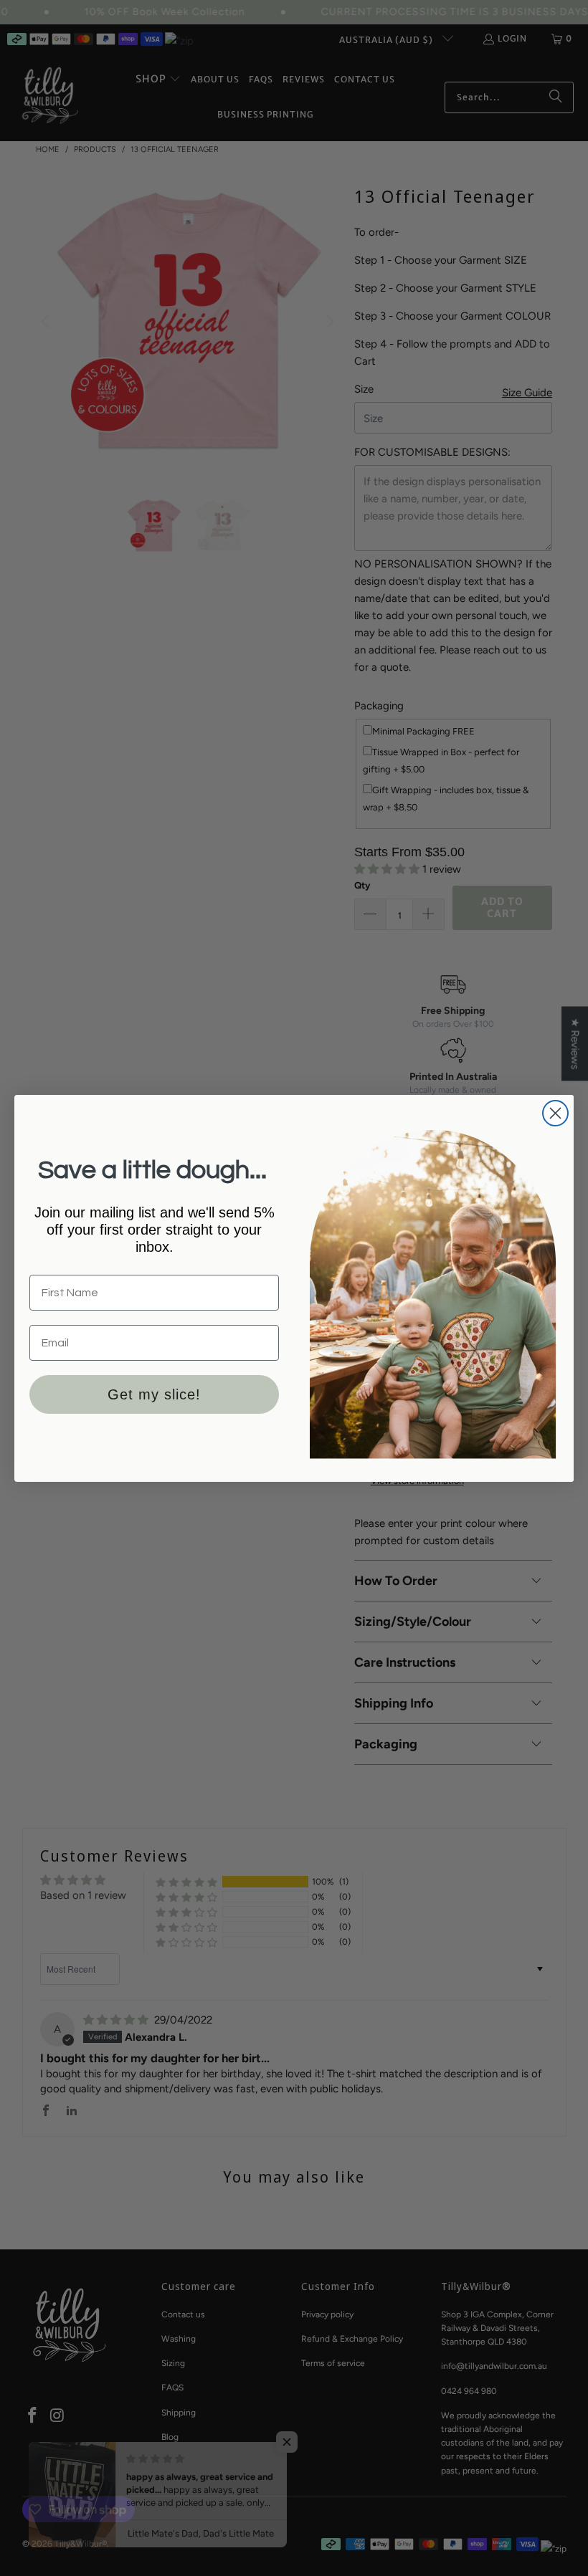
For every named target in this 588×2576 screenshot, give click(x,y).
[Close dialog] (555, 1113)
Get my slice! (154, 1394)
